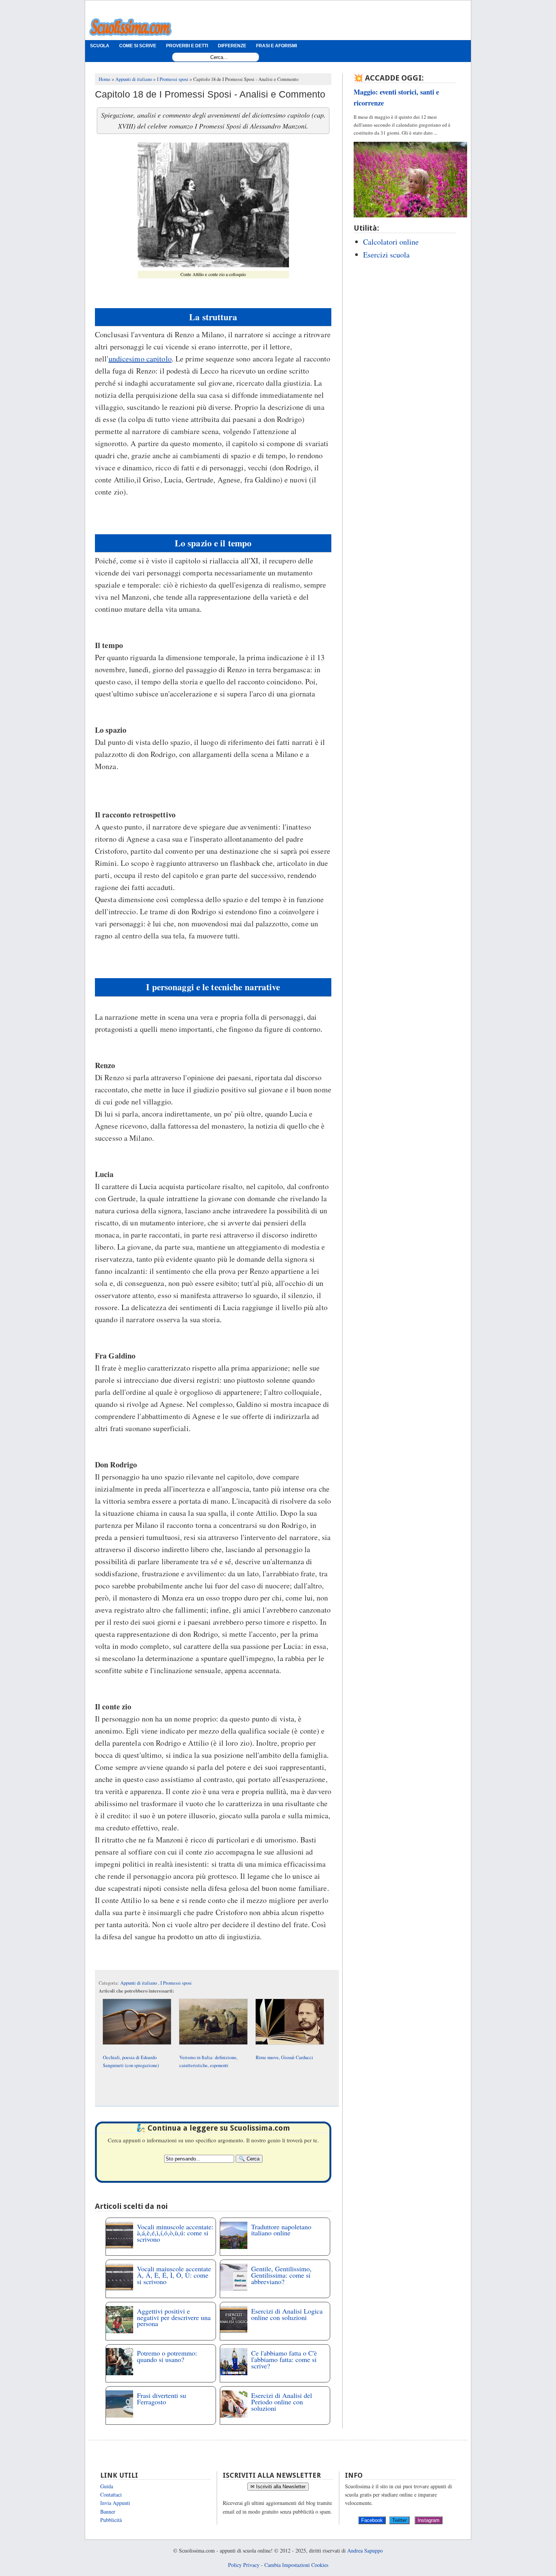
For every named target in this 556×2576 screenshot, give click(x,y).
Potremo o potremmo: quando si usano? (167, 2356)
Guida (107, 2486)
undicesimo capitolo (140, 359)
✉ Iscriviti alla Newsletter (278, 2487)
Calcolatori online (391, 242)
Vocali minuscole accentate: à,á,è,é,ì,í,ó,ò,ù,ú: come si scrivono (175, 2233)
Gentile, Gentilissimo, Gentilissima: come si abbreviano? (281, 2275)
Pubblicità (111, 2520)
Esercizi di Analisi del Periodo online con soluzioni (282, 2402)
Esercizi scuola (386, 255)
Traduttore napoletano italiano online (281, 2230)
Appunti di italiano (139, 1983)
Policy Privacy (244, 2565)
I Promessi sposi (176, 1983)
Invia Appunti (115, 2503)
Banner (108, 2512)
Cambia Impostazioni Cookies (296, 2565)
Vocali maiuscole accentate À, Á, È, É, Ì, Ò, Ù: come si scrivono (174, 2275)
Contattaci (111, 2495)
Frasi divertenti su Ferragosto (162, 2398)
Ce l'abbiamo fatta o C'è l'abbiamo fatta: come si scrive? (284, 2359)
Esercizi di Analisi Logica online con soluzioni (287, 2314)
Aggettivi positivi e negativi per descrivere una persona (174, 2317)
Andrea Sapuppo (365, 2550)
